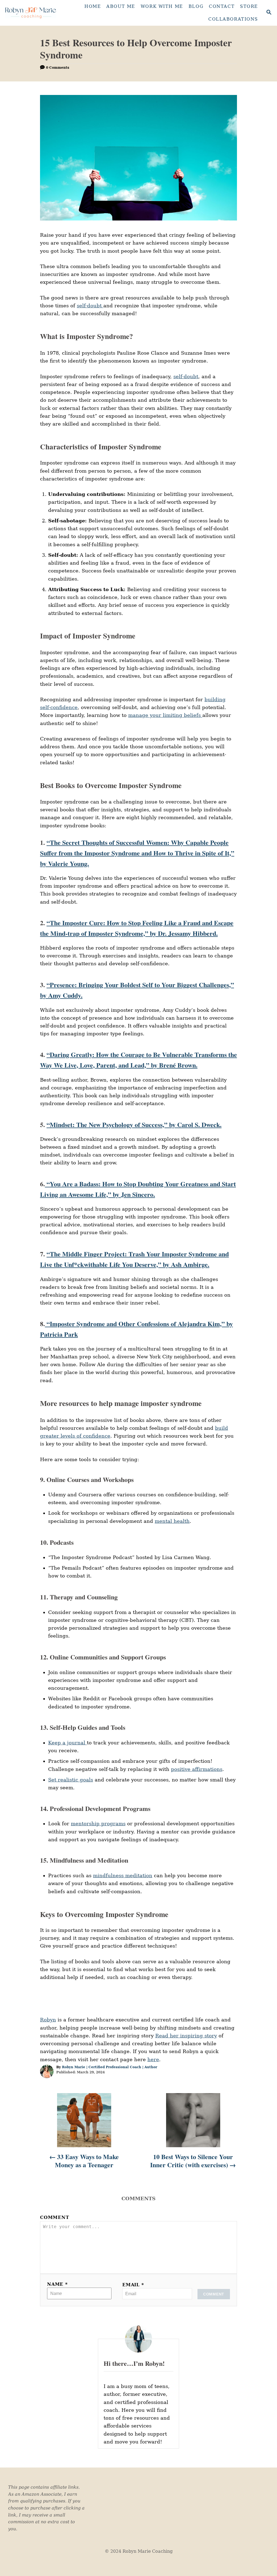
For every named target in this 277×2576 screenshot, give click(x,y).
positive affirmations (197, 1769)
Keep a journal (67, 1743)
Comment (55, 2217)
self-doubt (90, 306)
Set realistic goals (71, 1780)
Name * (57, 2284)
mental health (172, 1521)
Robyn (48, 2020)
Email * (133, 2285)
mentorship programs (98, 1824)
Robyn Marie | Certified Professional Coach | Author (110, 2067)
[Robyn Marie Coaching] (30, 13)
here (153, 2059)
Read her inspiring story (186, 2036)
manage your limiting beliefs (165, 715)
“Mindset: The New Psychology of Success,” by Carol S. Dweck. (134, 1124)
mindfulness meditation (123, 1875)
